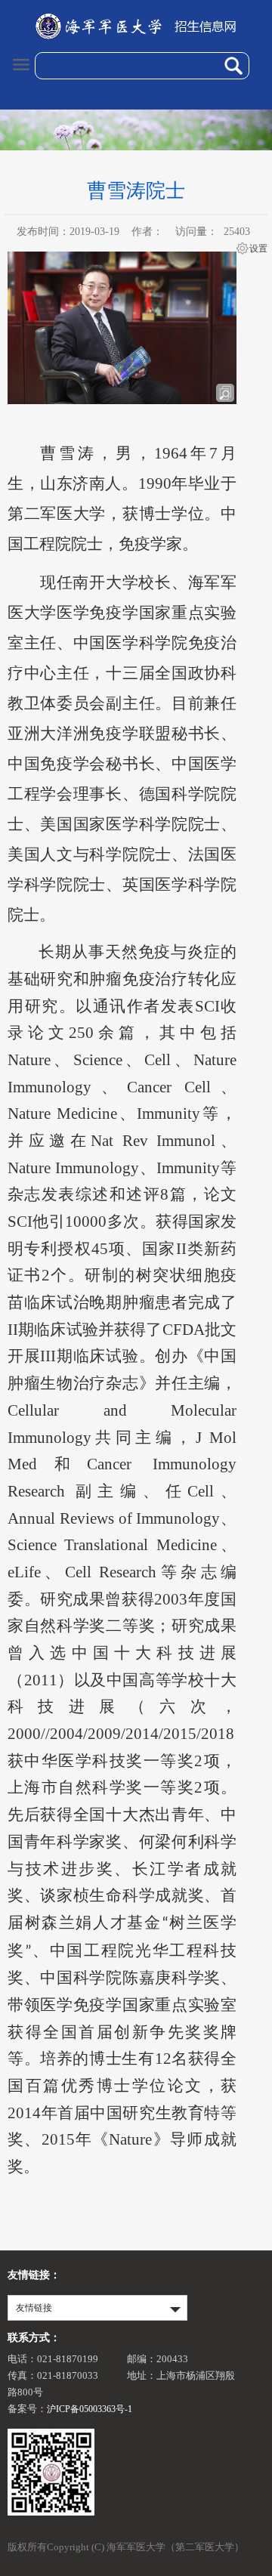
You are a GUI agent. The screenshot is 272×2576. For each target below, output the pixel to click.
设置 (258, 249)
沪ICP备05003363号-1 (90, 2409)
